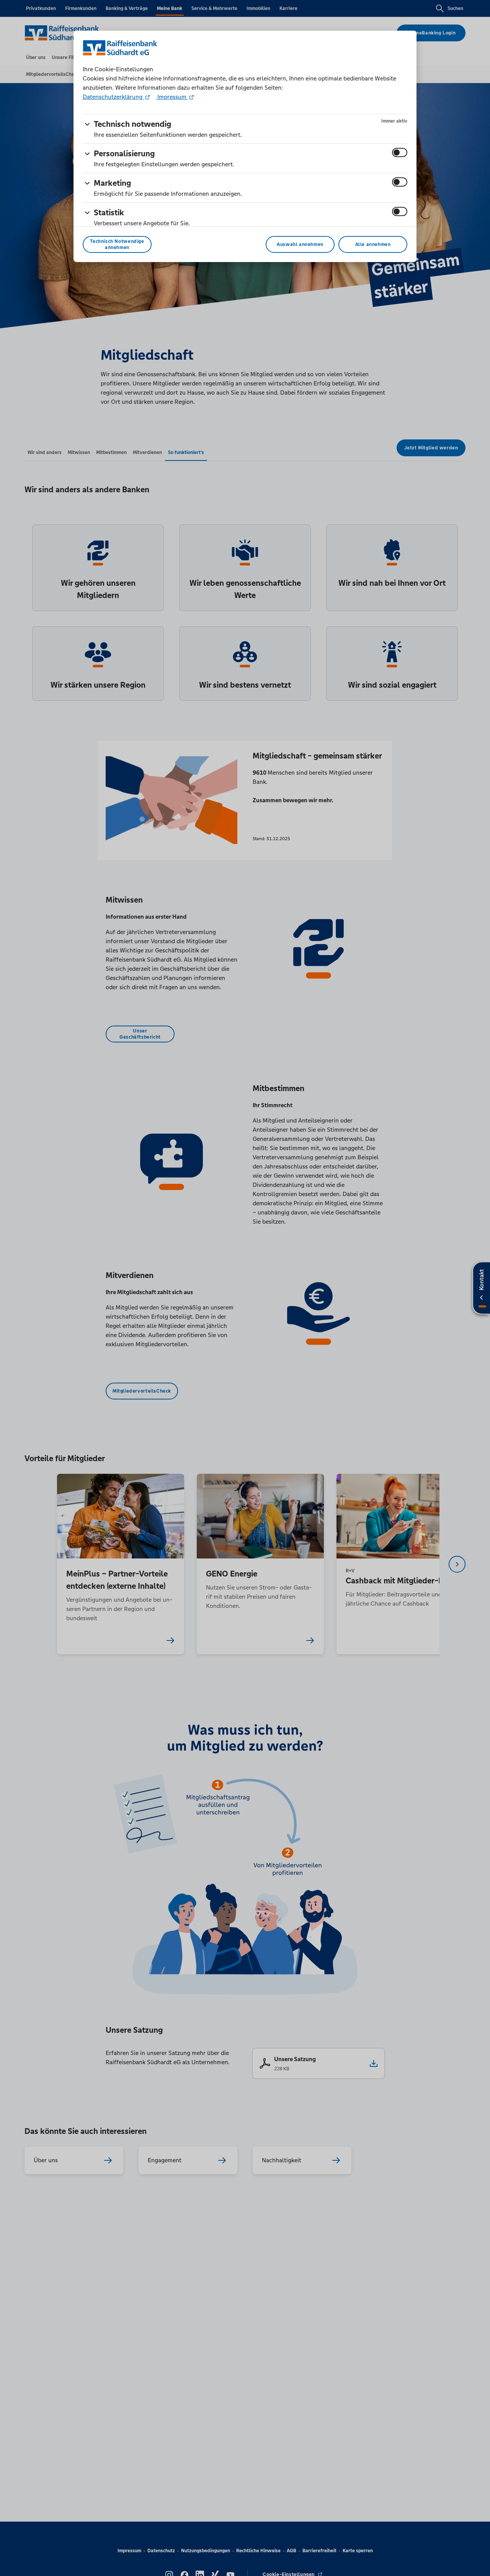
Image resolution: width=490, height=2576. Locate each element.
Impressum (172, 97)
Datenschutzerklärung (113, 97)
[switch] (400, 152)
